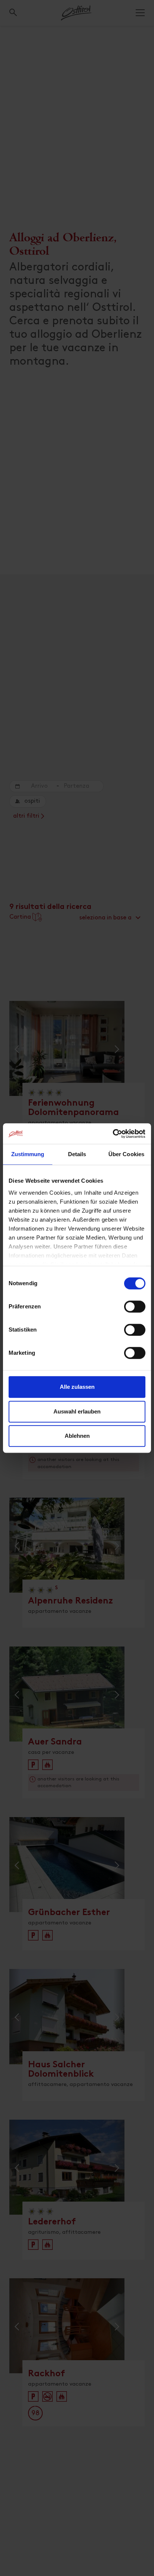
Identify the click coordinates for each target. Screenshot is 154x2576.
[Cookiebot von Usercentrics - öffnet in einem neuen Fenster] (113, 1134)
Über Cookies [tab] (126, 1154)
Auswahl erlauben (77, 1411)
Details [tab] (77, 1154)
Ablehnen (77, 1436)
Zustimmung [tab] (28, 1154)
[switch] (135, 1311)
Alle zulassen (77, 1387)
